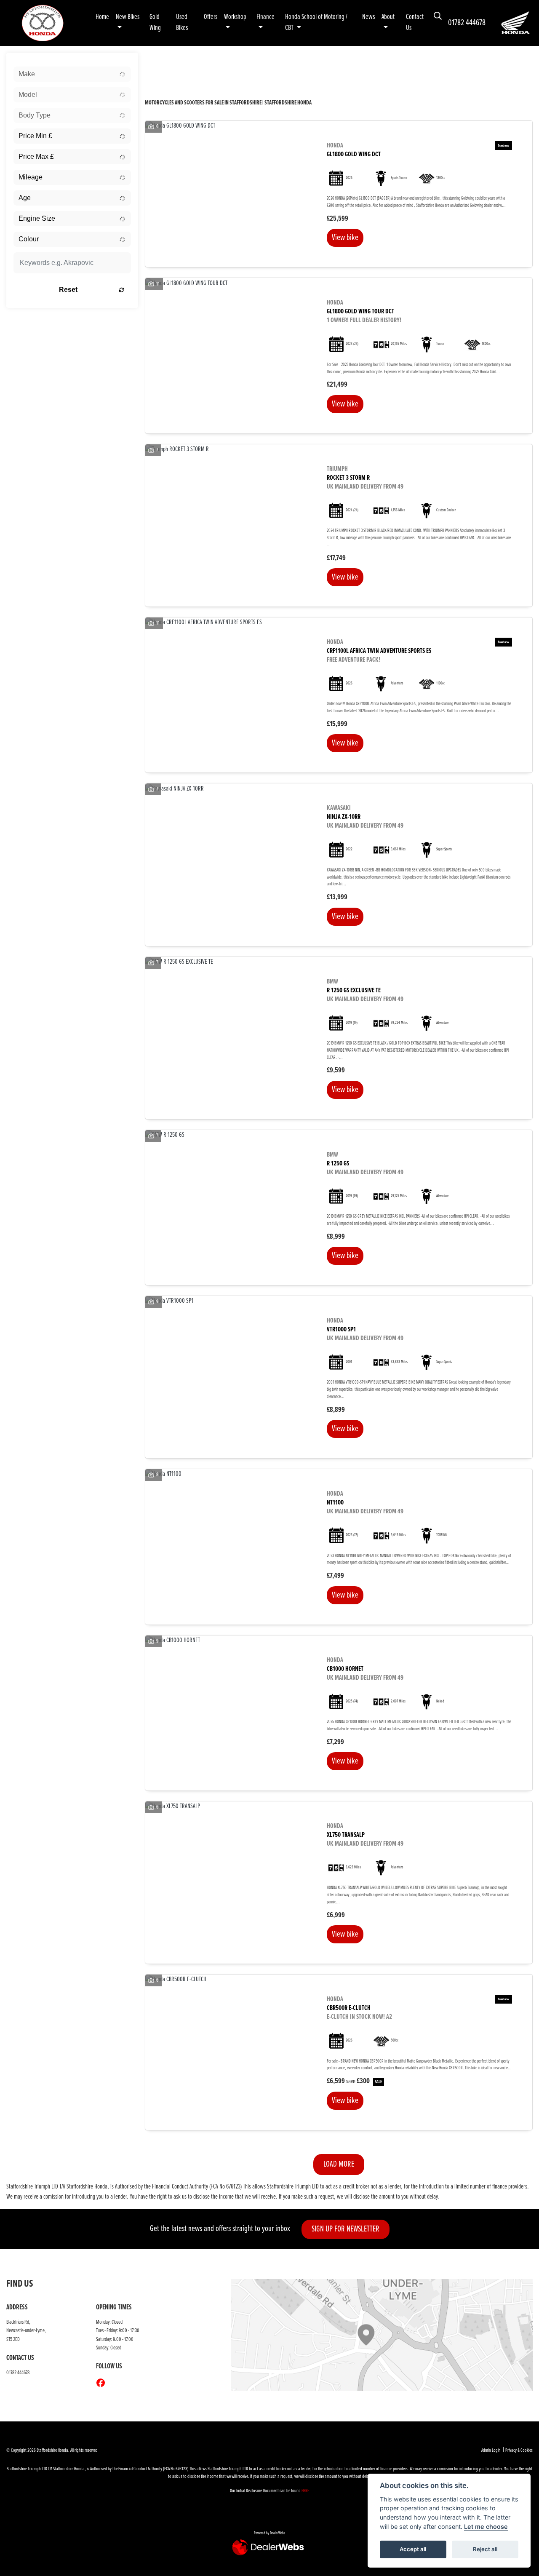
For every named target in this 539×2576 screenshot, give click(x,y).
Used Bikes (182, 23)
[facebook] (103, 2384)
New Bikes (128, 17)
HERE (305, 2491)
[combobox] (72, 74)
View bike (345, 238)
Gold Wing (155, 23)
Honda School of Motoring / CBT (316, 23)
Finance (265, 17)
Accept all (413, 2549)
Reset (68, 290)
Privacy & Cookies (519, 2450)
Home (102, 17)
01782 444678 (467, 23)
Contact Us (415, 23)
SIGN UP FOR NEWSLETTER (346, 2229)
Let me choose (486, 2527)
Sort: (158, 61)
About (388, 17)
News (368, 17)
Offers (211, 17)
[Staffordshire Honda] (43, 23)
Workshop (235, 17)
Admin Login (491, 2450)
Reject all (485, 2549)
